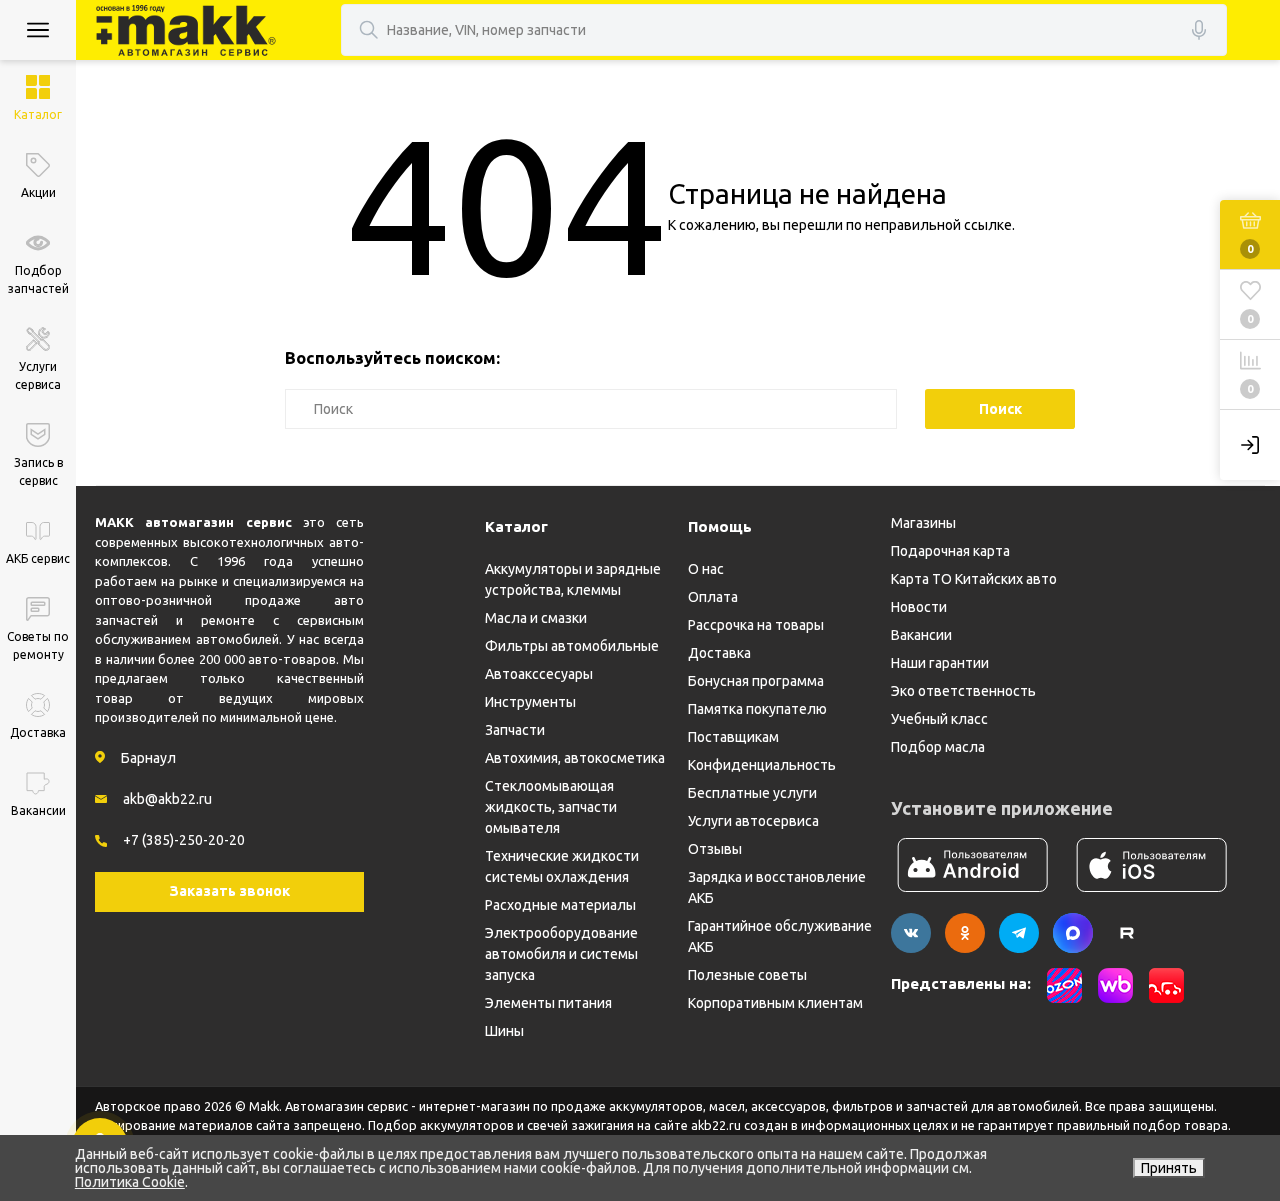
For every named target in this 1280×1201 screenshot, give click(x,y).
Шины (504, 1031)
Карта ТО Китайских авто (974, 579)
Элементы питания (548, 1003)
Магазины (923, 523)
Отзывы (715, 849)
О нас (706, 569)
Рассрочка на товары (756, 625)
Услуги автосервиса (753, 821)
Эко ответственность (963, 691)
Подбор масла (938, 747)
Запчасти (515, 730)
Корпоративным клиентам (775, 1003)
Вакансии (921, 635)
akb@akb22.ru (167, 799)
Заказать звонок (230, 891)
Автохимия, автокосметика (575, 758)
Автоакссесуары (539, 674)
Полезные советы (747, 975)
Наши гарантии (940, 663)
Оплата (713, 597)
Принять (1169, 1168)
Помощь (720, 526)
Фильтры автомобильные (572, 646)
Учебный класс (939, 719)
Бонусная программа (756, 681)
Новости (919, 607)
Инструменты (530, 702)
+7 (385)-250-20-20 (184, 840)
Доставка (719, 653)
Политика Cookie (130, 1182)
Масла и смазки (536, 618)
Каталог (516, 526)
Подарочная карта (950, 551)
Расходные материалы (560, 905)
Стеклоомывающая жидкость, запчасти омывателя (551, 807)
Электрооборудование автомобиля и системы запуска (561, 954)
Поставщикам (733, 737)
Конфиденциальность (762, 765)
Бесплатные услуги (752, 793)
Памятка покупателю (757, 709)
